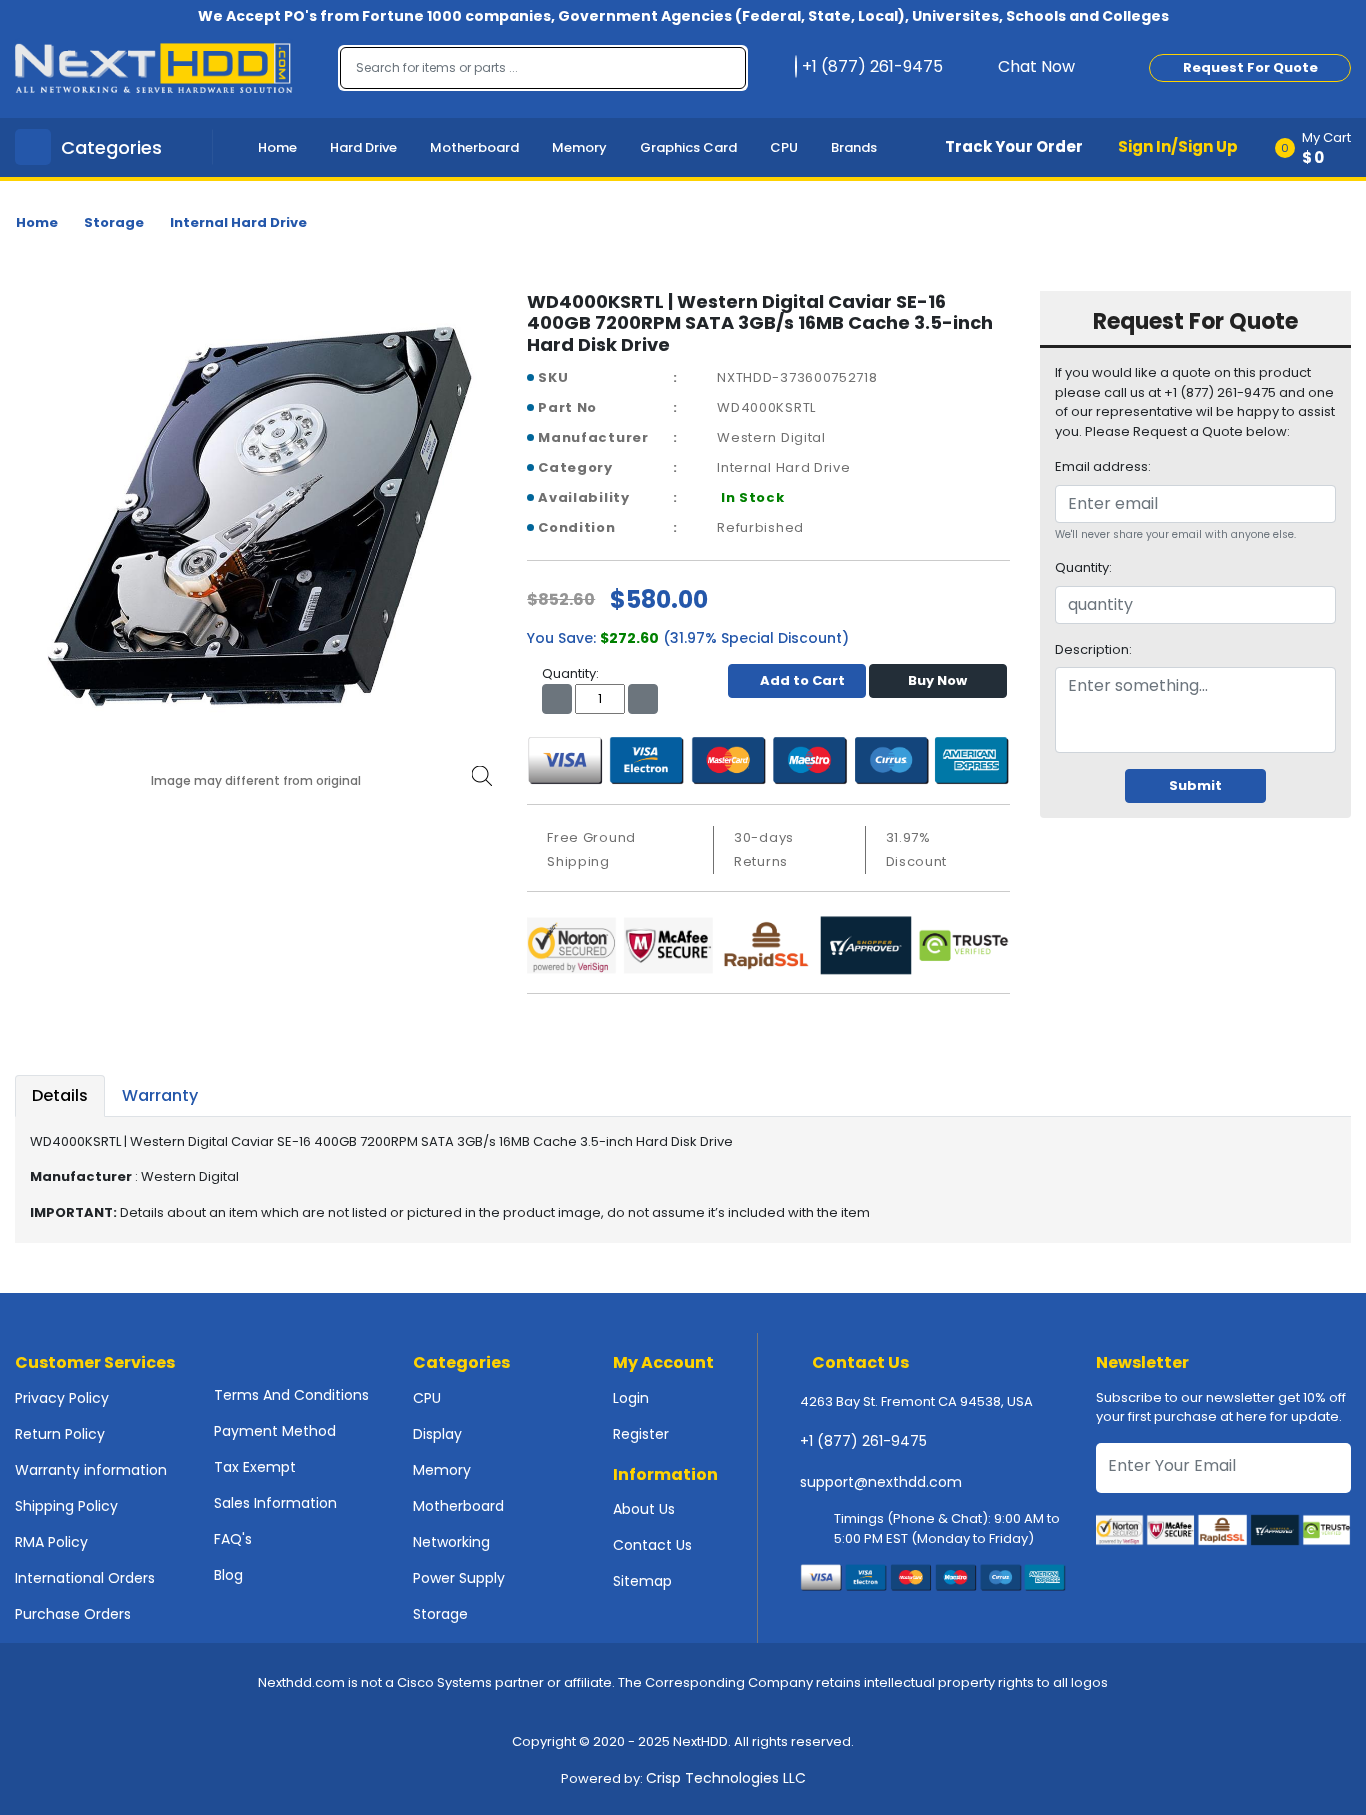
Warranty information (91, 1470)
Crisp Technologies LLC (726, 1778)
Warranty (160, 1095)
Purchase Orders (73, 1614)
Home (277, 147)
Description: (1093, 649)
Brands (854, 147)
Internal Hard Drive (238, 222)
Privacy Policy (62, 1398)
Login (631, 1398)
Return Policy (60, 1434)
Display (437, 1434)
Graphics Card (688, 147)
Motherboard (474, 147)
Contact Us (652, 1545)
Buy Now (937, 680)
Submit (1195, 785)
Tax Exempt (255, 1467)
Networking (451, 1542)
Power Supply (459, 1578)
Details (60, 1095)
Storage (114, 222)
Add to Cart (802, 680)
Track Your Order (1014, 146)
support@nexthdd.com (881, 1482)
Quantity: (1083, 567)
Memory (579, 147)
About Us (644, 1509)
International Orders (85, 1578)
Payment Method (275, 1431)
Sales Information (275, 1503)
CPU (784, 147)
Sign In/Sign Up (1178, 146)
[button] (1319, 148)
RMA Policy (51, 1542)
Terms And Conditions (291, 1395)
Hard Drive (363, 147)
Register (641, 1434)
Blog (228, 1575)
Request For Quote (1250, 67)
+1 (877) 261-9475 (863, 1441)
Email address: (1103, 466)
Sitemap (642, 1581)
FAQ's (233, 1539)
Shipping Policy (66, 1506)
